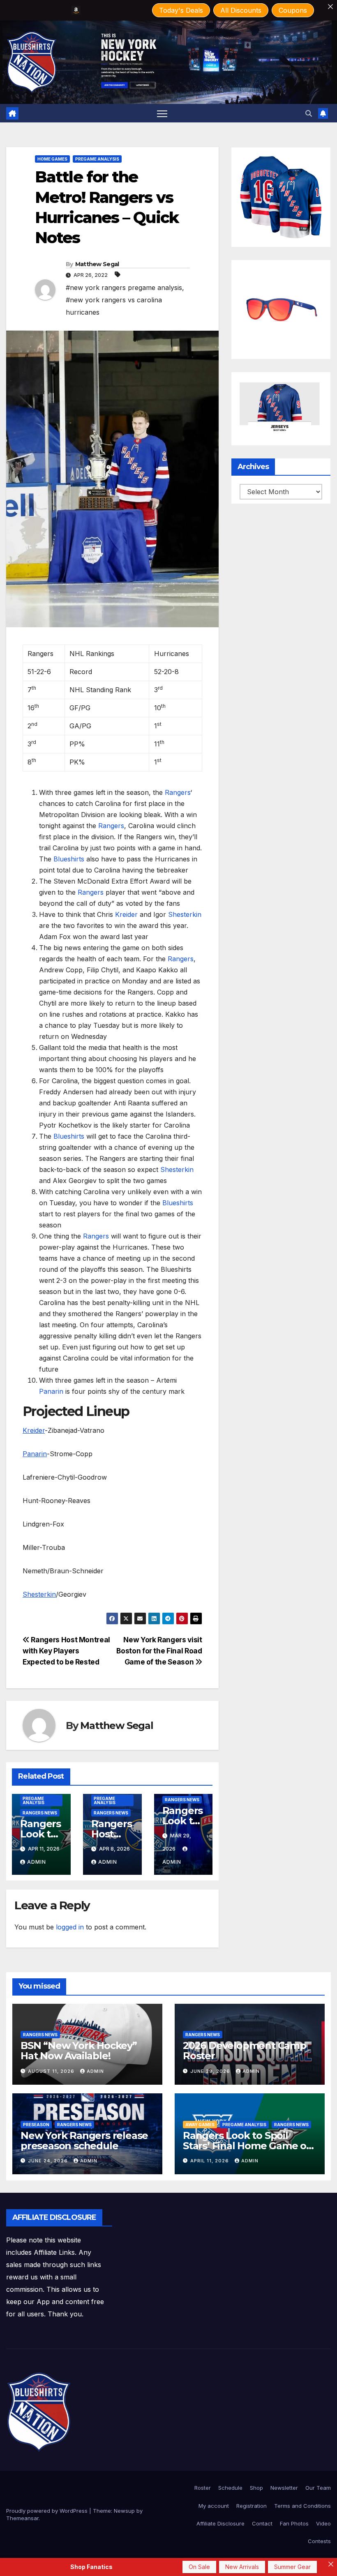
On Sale (199, 2567)
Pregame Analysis (97, 159)
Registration (252, 2506)
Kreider (127, 914)
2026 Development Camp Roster (245, 2051)
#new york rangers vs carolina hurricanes (114, 306)
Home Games (52, 159)
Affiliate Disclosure (220, 2523)
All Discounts (241, 10)
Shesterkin (185, 914)
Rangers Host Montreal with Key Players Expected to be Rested (66, 1651)
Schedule (230, 2488)
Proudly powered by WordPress (48, 2511)
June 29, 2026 (211, 2071)
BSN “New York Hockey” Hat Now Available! (79, 2051)
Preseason (36, 2125)
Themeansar (22, 2518)
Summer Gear (292, 2567)
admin (37, 1862)
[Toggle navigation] (162, 113)
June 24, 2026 (49, 2161)
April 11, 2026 (210, 2161)
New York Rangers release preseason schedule (84, 2141)
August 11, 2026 (52, 2071)
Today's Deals (181, 10)
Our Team (318, 2488)
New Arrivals (242, 2567)
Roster (203, 2488)
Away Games (200, 2125)
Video (323, 2523)
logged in (70, 1927)
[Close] (330, 7)
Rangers (178, 792)
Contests (319, 2541)
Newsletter (284, 2488)
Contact (262, 2523)
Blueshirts (70, 859)
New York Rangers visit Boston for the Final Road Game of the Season (159, 1651)
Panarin (52, 1391)
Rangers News (40, 1813)
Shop (256, 2488)
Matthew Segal (97, 264)
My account (214, 2506)
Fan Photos (294, 2523)
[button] (309, 113)
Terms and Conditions (302, 2506)
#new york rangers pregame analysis (124, 288)
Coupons (293, 10)
